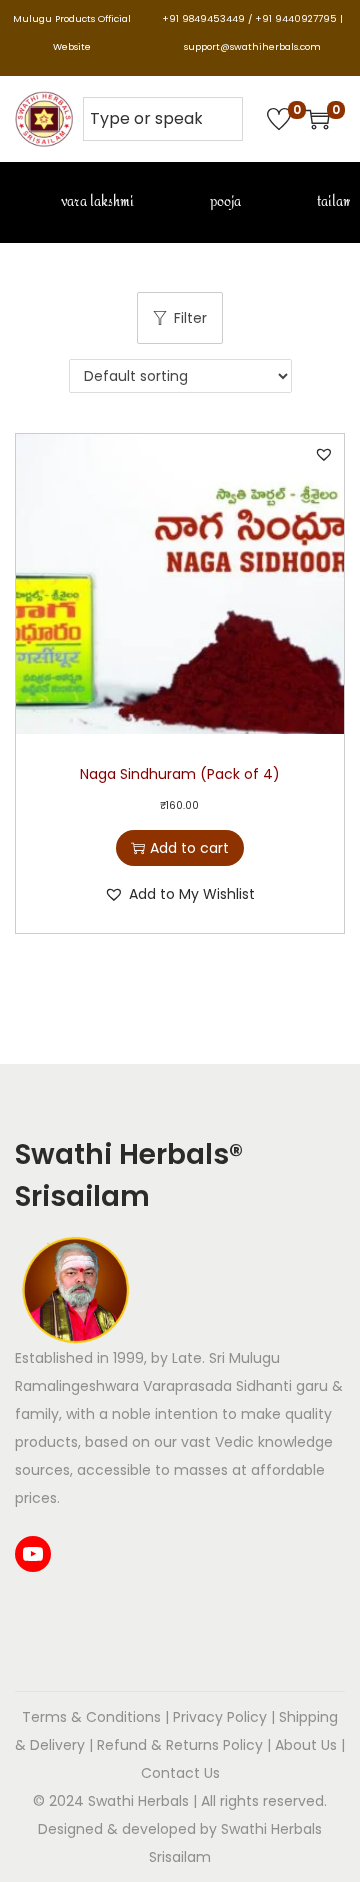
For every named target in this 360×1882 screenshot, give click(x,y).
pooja (224, 202)
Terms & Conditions (91, 1717)
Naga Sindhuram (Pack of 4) (180, 774)
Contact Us (180, 1773)
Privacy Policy (220, 1717)
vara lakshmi (96, 202)
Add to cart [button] (189, 848)
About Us (306, 1745)
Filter (190, 318)
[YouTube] (33, 1554)
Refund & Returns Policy (180, 1745)
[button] (324, 454)
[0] (279, 119)
